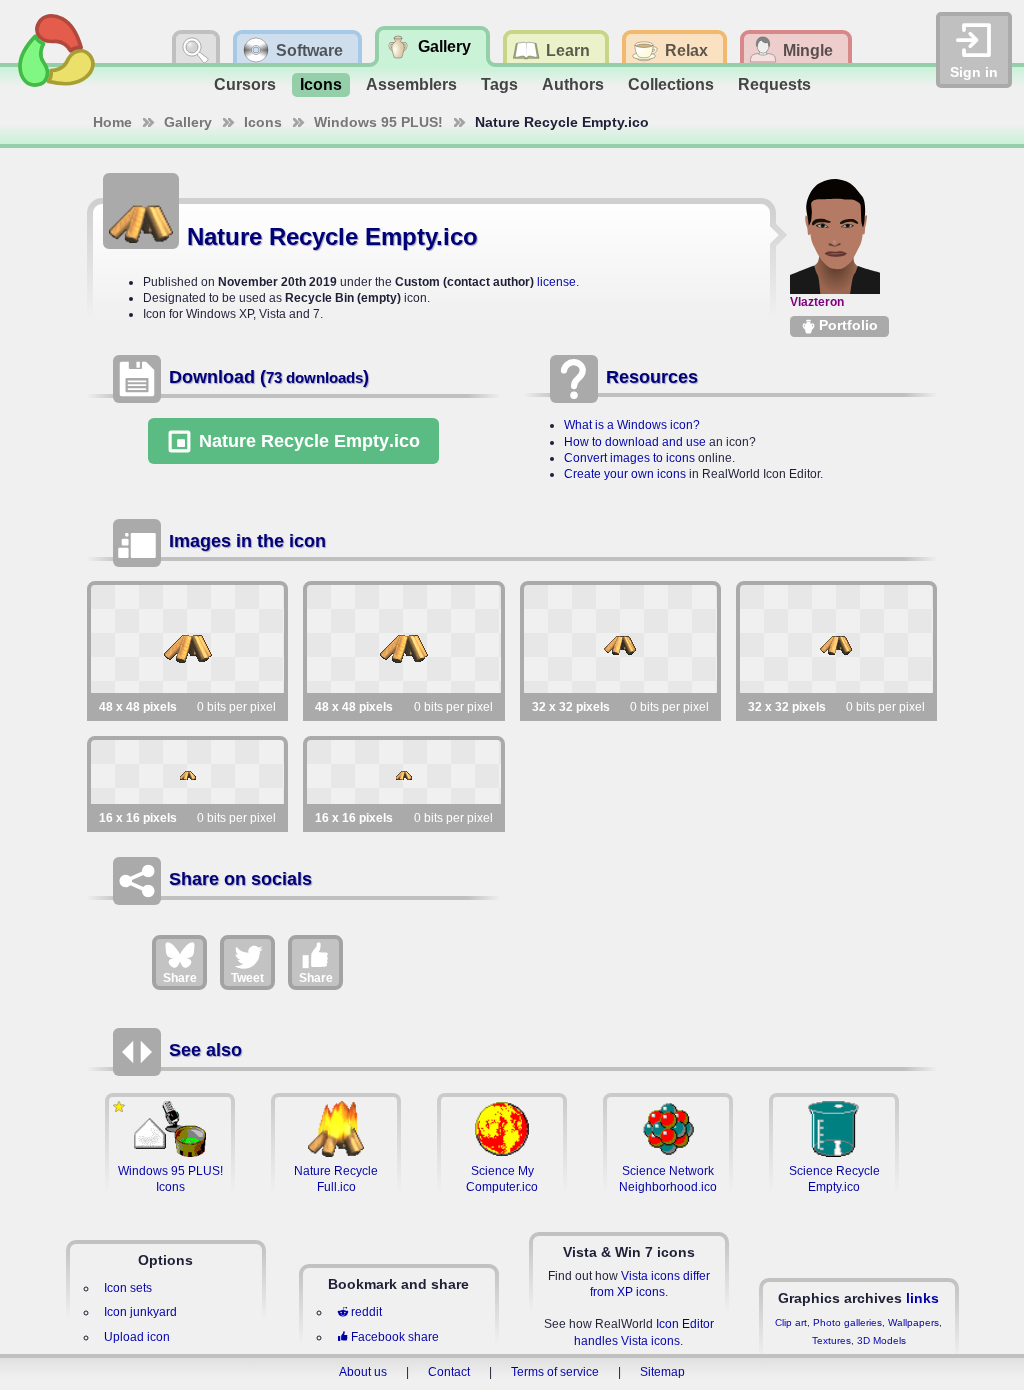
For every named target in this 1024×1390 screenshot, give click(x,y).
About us (363, 1372)
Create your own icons (625, 474)
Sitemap (662, 1372)
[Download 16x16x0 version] (187, 772)
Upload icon (137, 1337)
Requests (774, 84)
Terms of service (555, 1372)
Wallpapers (913, 1322)
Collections (671, 84)
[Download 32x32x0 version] (620, 639)
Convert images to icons (629, 458)
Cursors (245, 84)
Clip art (791, 1322)
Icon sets (128, 1288)
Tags (499, 84)
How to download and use (635, 442)
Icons (321, 84)
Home (112, 122)
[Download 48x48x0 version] (187, 639)
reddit (366, 1312)
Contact (449, 1372)
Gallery (188, 122)
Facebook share (395, 1337)
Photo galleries (847, 1322)
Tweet (247, 978)
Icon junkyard (140, 1312)
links (922, 1298)
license (556, 282)
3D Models (881, 1340)
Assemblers (411, 84)
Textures (831, 1340)
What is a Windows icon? (632, 425)
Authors (573, 84)
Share (180, 978)
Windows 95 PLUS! (378, 122)
